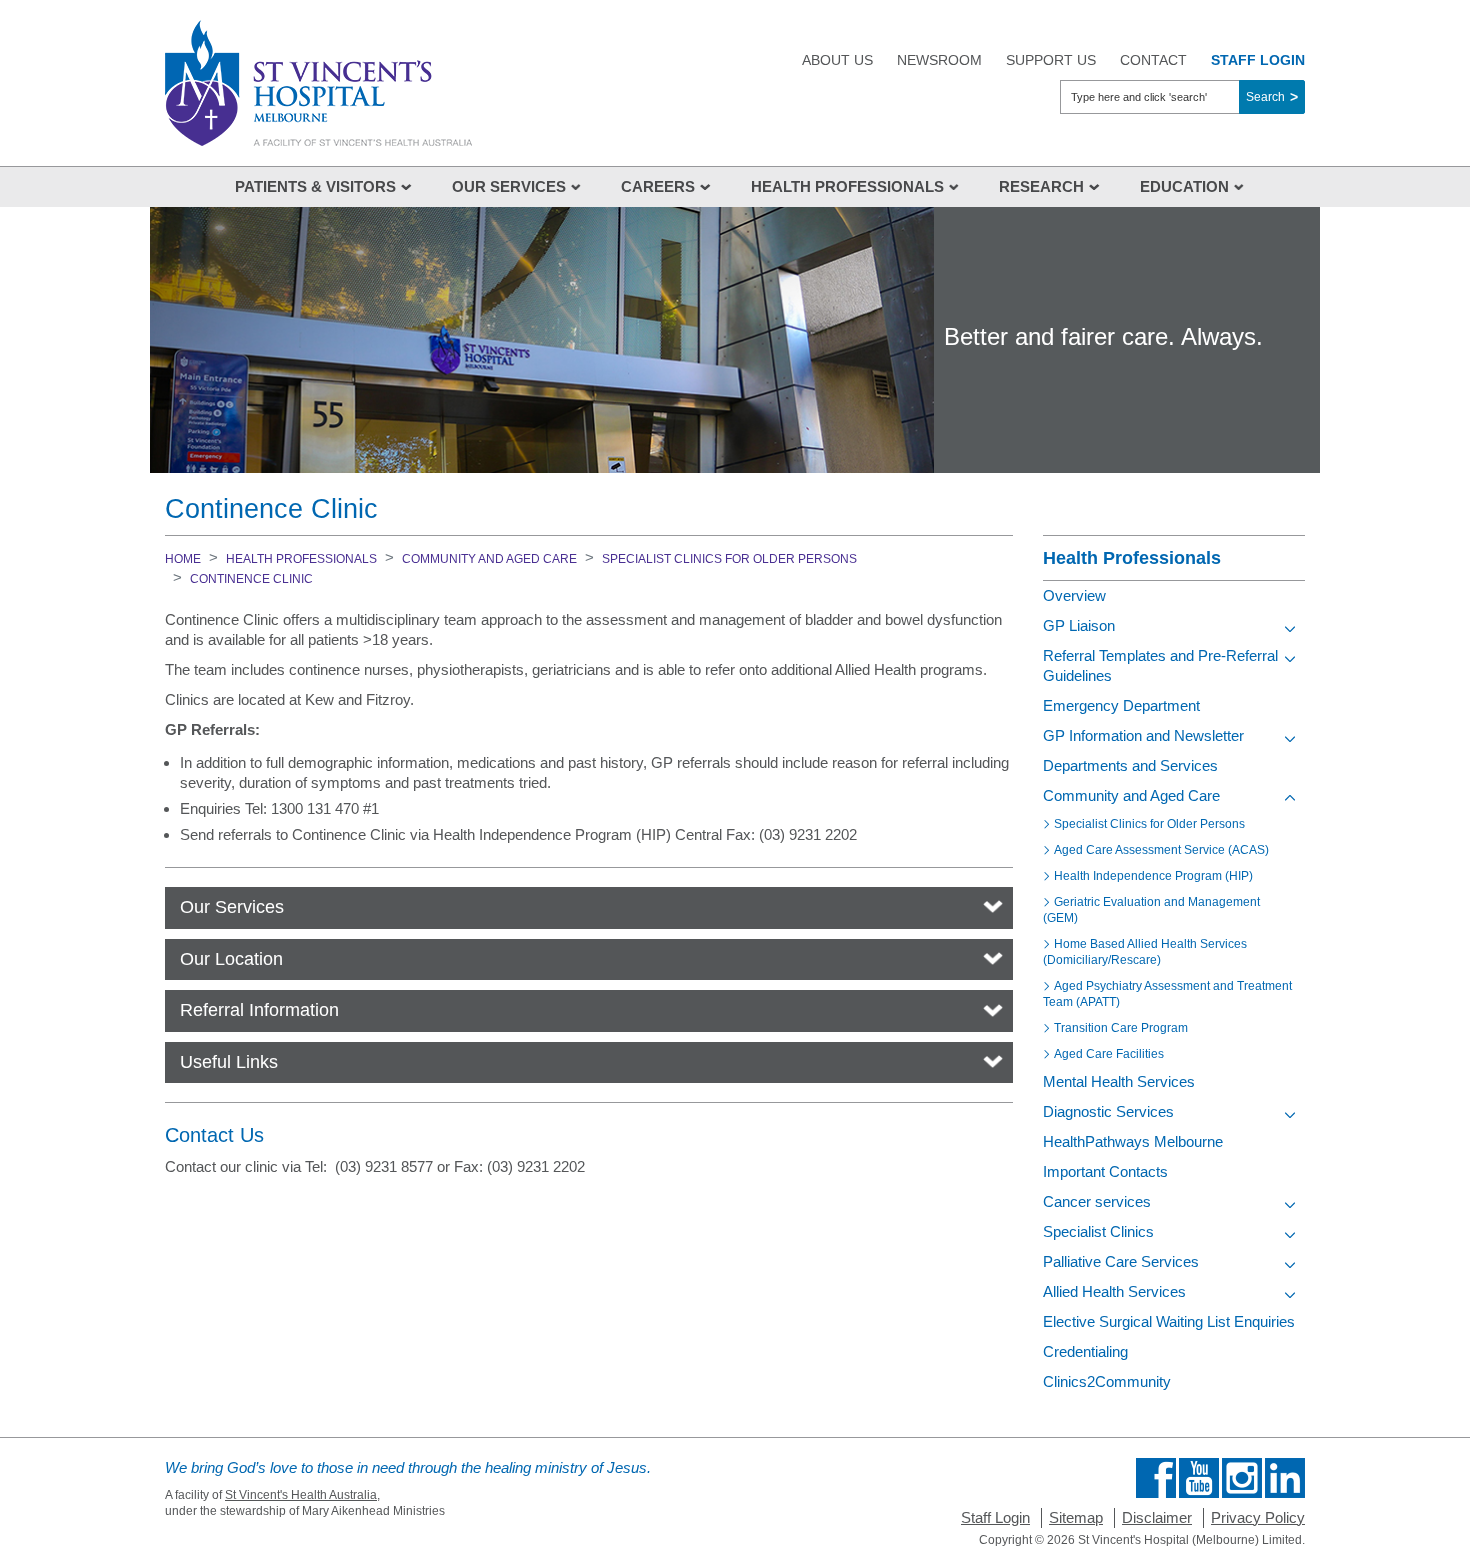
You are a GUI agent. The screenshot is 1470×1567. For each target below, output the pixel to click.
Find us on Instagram (1242, 1478)
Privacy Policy (1258, 1517)
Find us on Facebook (1156, 1478)
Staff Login (995, 1517)
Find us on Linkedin (1285, 1478)
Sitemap (1076, 1517)
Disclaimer (1157, 1517)
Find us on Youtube (1199, 1478)
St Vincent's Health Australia (301, 1495)
